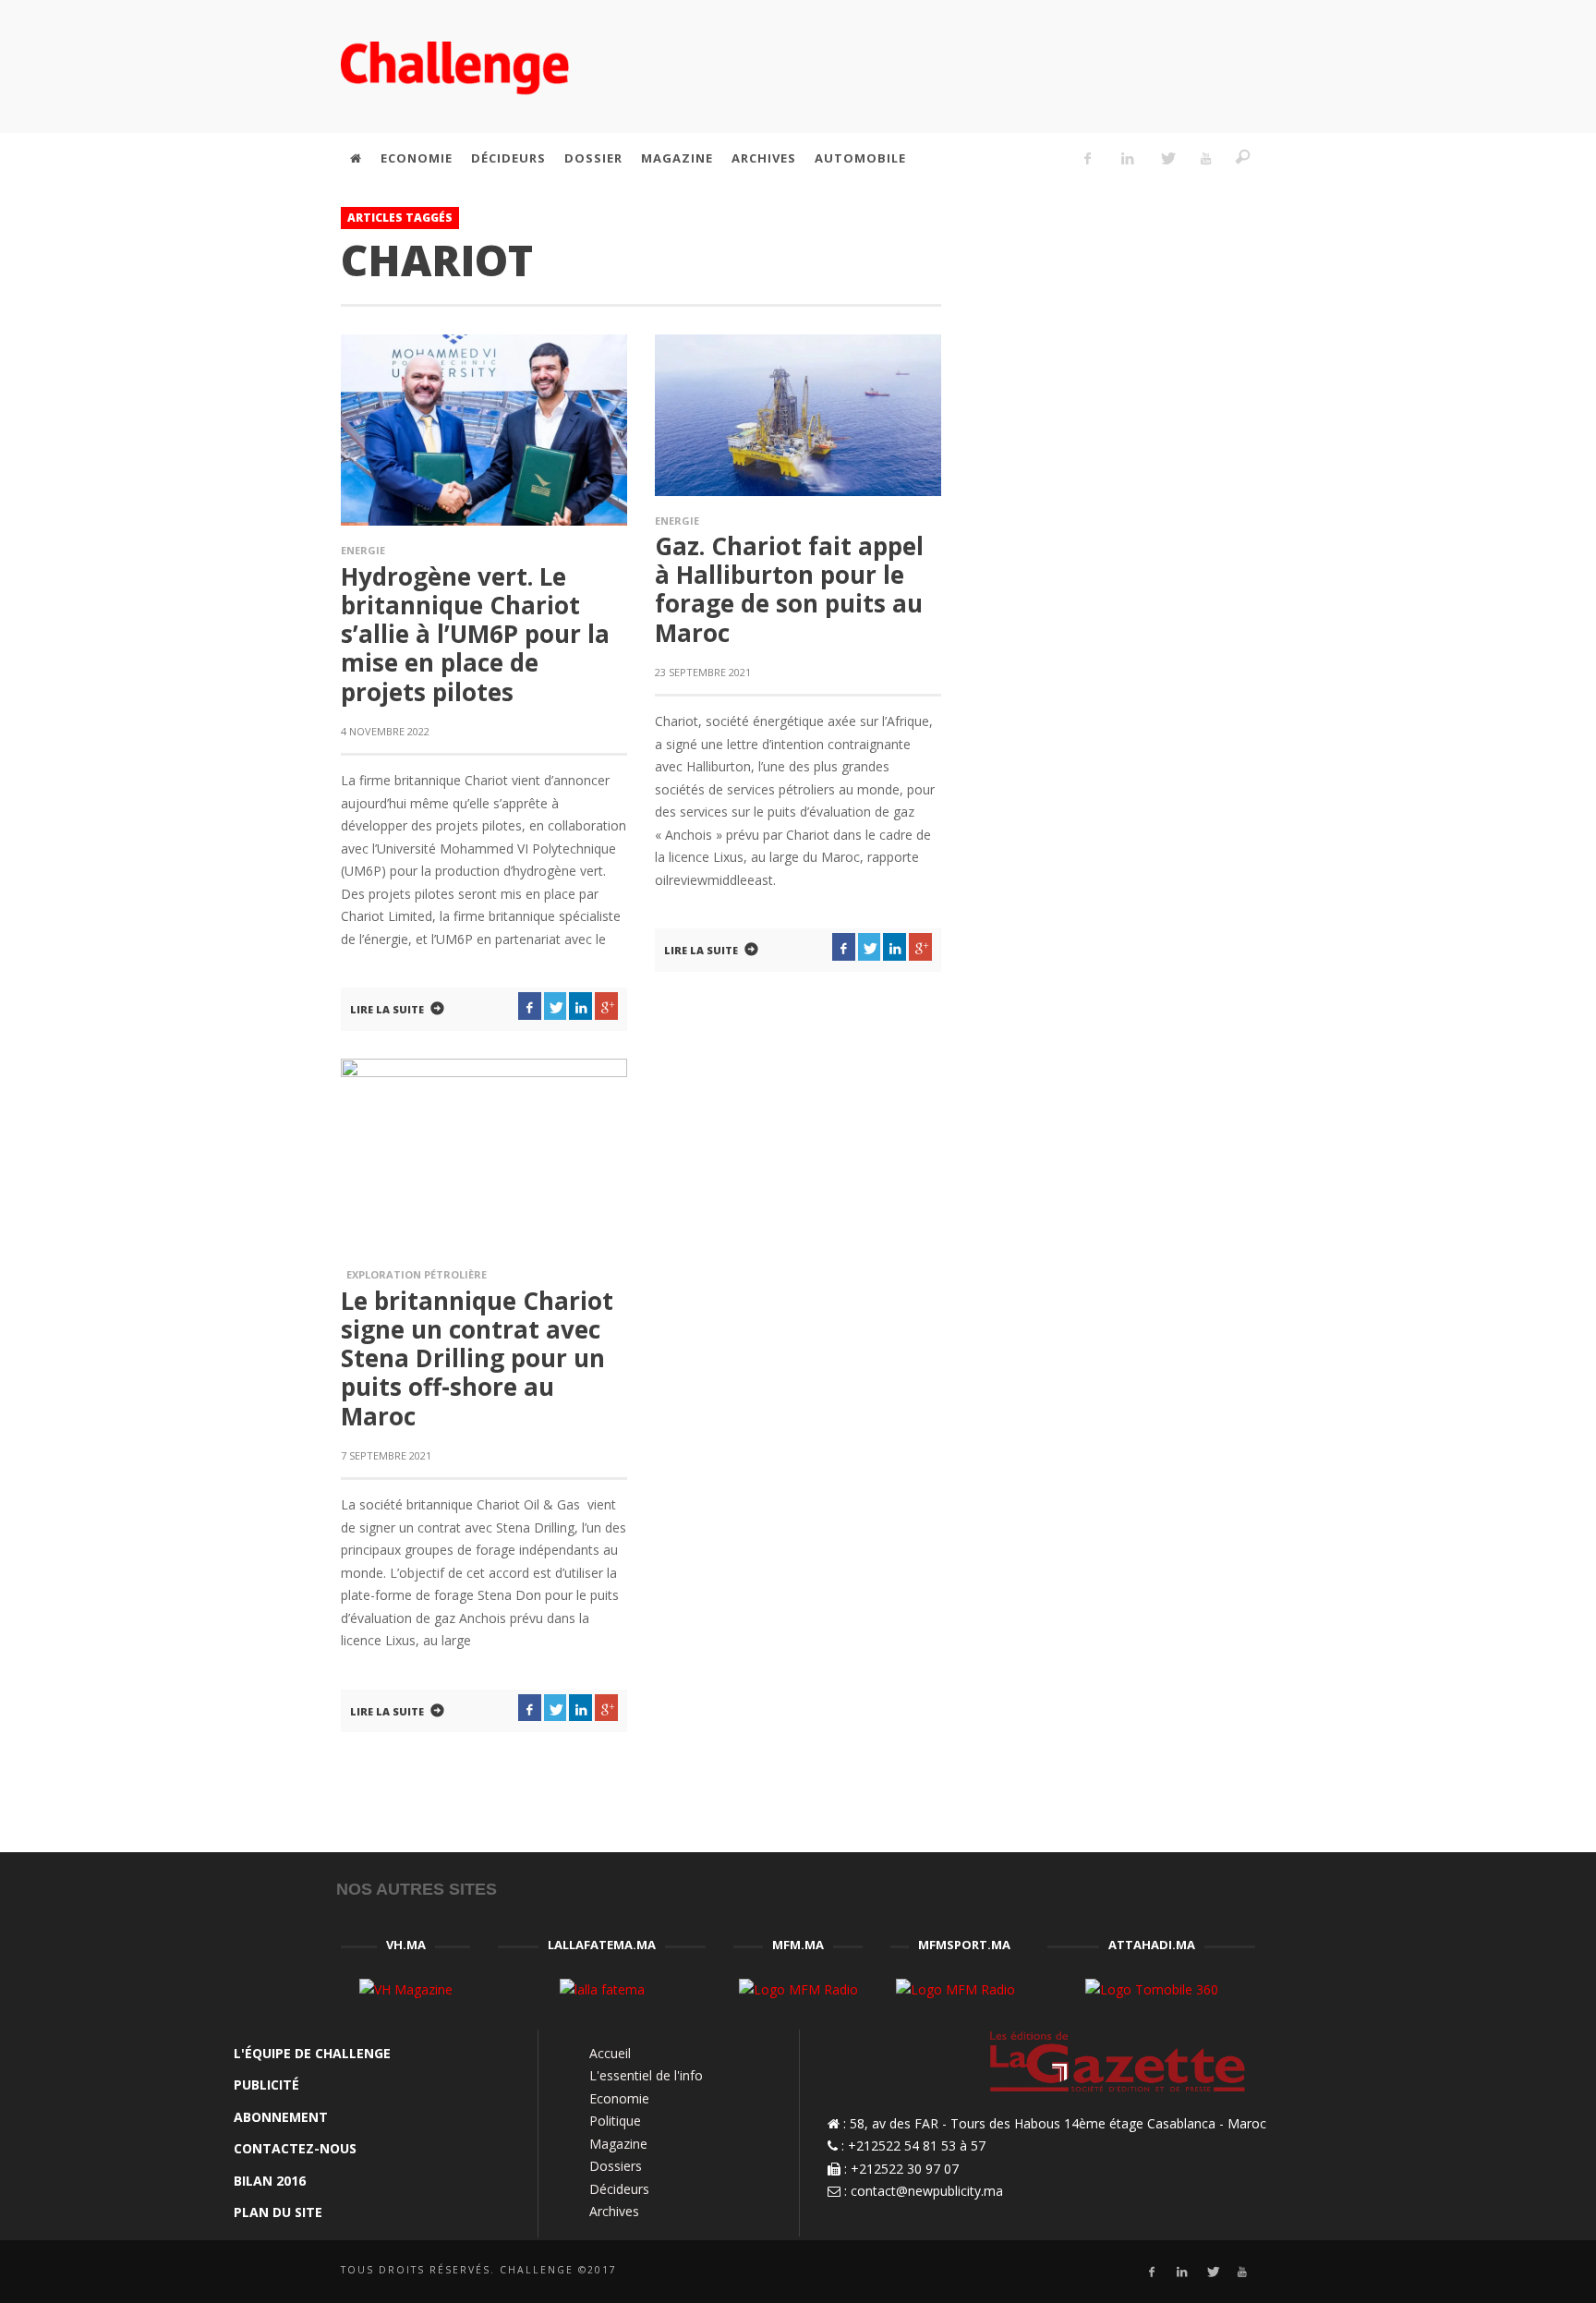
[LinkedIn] (1127, 158)
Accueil (610, 2053)
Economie (619, 2098)
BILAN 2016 (270, 2181)
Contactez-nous (295, 2148)
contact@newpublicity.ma (927, 2191)
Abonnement (281, 2117)
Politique (615, 2121)
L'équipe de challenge (312, 2053)
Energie (363, 550)
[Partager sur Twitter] (556, 1006)
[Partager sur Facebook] (530, 1006)
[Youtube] (1206, 158)
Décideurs (619, 2189)
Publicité (266, 2085)
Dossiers (616, 2166)
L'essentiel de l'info (646, 2075)
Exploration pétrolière (414, 1274)
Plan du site (278, 2212)
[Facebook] (1088, 158)
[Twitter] (1167, 158)
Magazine (618, 2144)
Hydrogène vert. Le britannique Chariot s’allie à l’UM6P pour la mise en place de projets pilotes (475, 634)
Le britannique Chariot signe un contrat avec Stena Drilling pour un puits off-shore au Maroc (477, 1358)
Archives (614, 2211)
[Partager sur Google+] (606, 1006)
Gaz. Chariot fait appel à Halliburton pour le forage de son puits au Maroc (789, 589)
